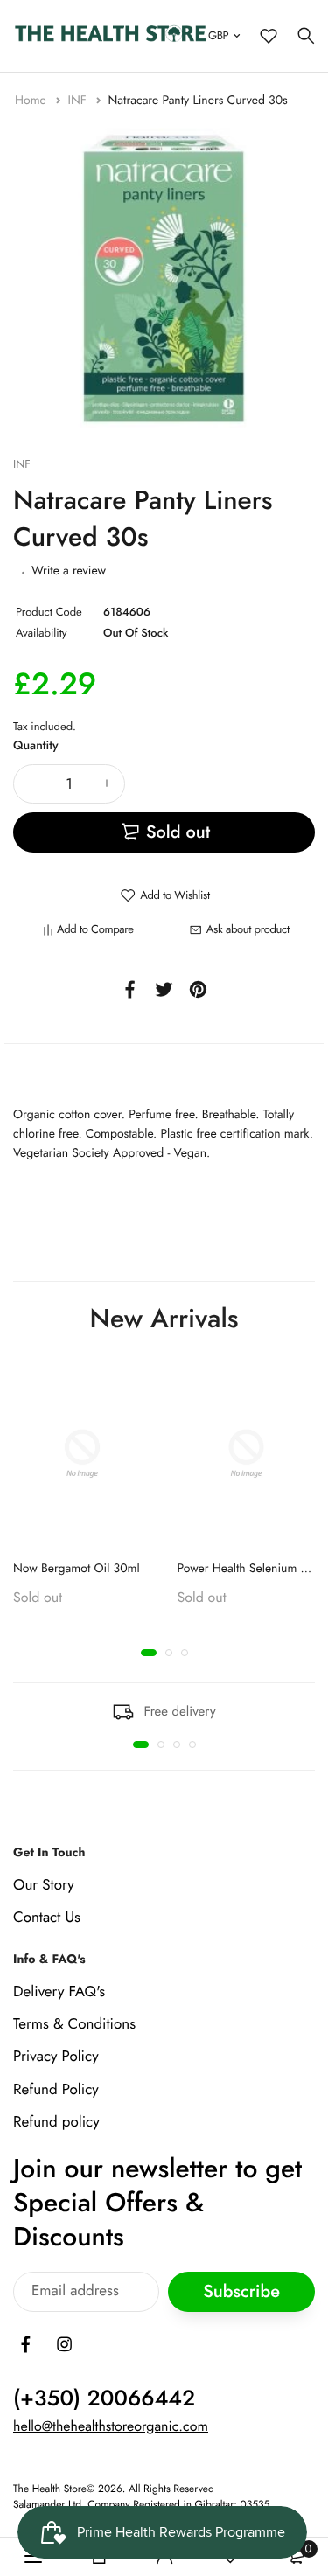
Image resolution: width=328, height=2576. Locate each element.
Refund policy (56, 2121)
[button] (149, 1653)
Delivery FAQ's (59, 1992)
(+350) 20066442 (104, 2398)
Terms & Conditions (74, 2024)
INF (78, 101)
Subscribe (241, 2291)
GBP (218, 35)
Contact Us (47, 1918)
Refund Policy (56, 2089)
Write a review (69, 571)
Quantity (36, 746)
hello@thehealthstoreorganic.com (111, 2427)
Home (32, 101)
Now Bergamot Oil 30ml (77, 1569)
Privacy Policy (56, 2057)
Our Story (44, 1884)
